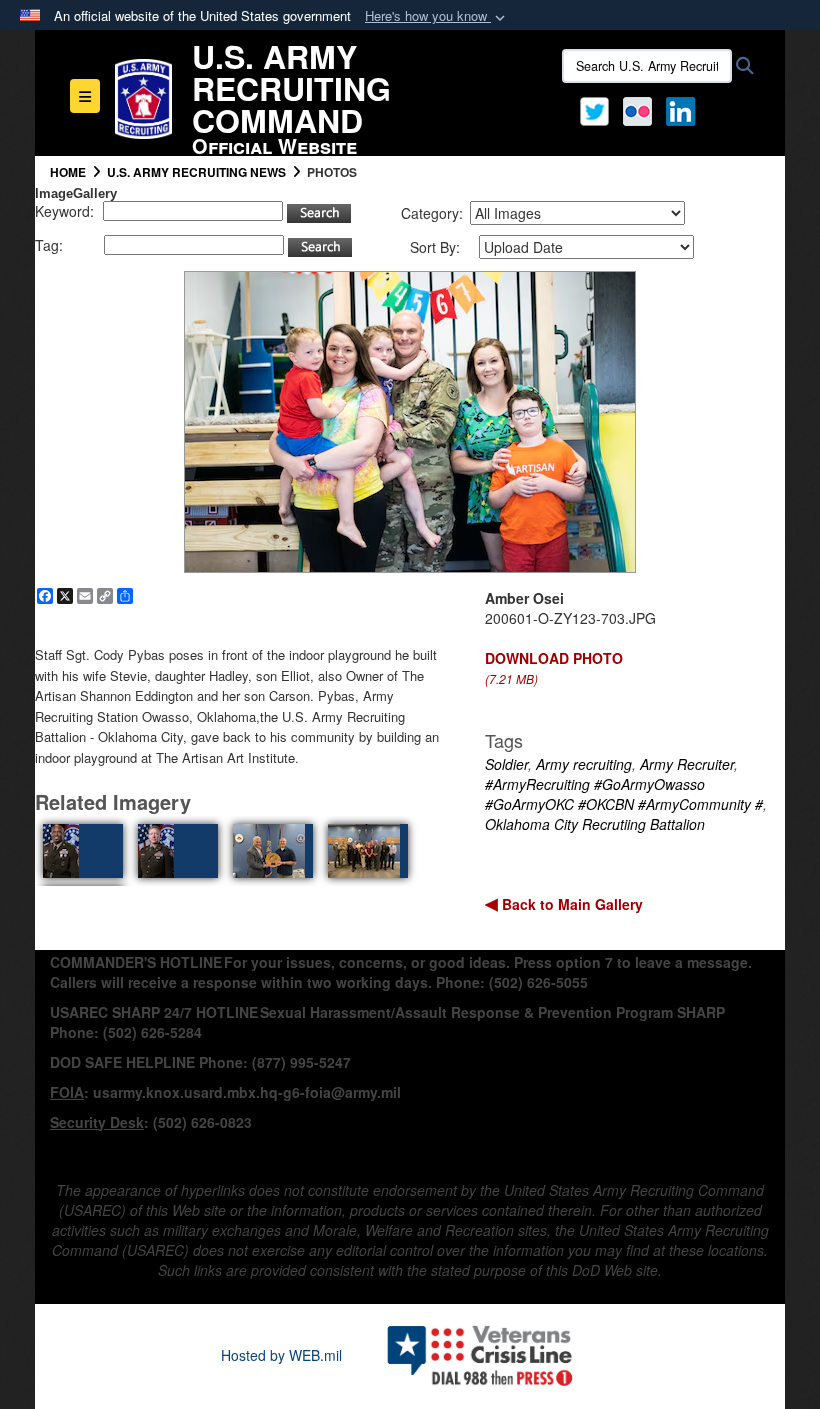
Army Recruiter (687, 764)
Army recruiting (584, 764)
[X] (594, 109)
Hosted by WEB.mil (281, 1355)
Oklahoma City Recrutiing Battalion (595, 824)
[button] (437, 16)
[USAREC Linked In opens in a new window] (684, 109)
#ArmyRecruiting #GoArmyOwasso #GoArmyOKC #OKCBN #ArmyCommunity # (624, 794)
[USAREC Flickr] (637, 109)
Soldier (506, 764)
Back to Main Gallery (570, 904)
